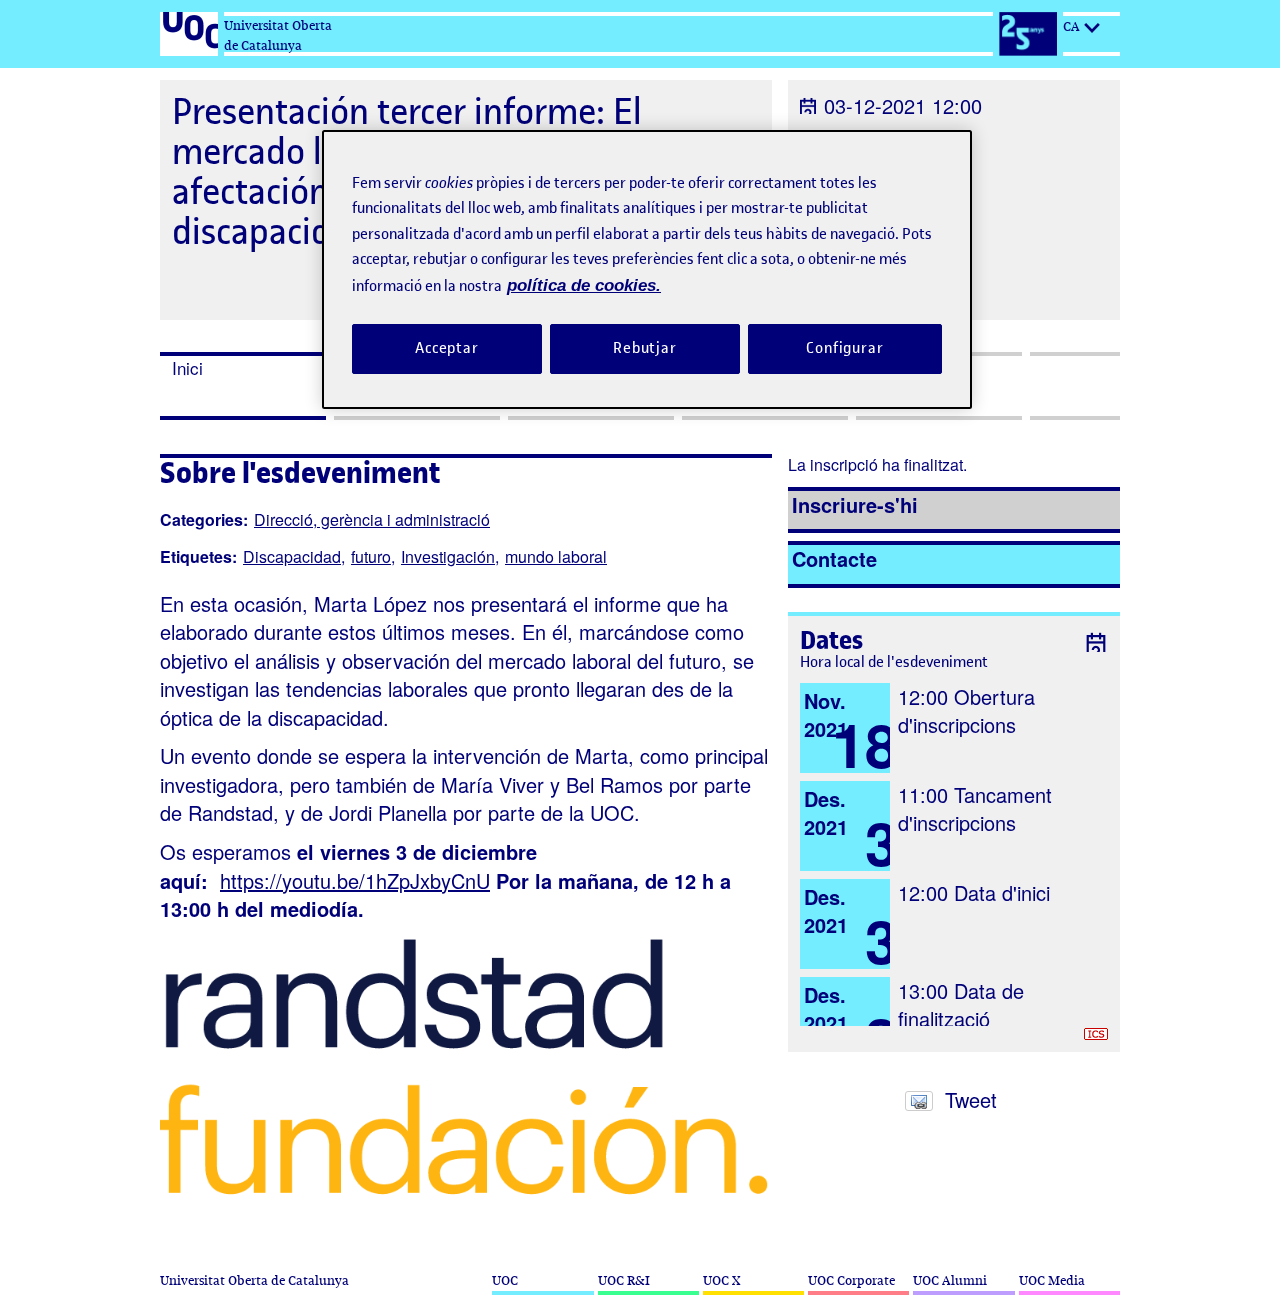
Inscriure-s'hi (855, 504)
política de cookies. (584, 285)
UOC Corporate (851, 1280)
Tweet (971, 1099)
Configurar (845, 348)
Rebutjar (645, 348)
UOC (505, 1280)
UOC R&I (624, 1280)
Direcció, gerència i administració (372, 519)
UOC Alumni (950, 1280)
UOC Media (1052, 1280)
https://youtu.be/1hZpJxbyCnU (355, 880)
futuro (371, 556)
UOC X (721, 1280)
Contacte (834, 558)
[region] (647, 269)
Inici (187, 368)
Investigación (448, 556)
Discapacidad (292, 556)
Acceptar (447, 348)
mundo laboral (556, 556)
